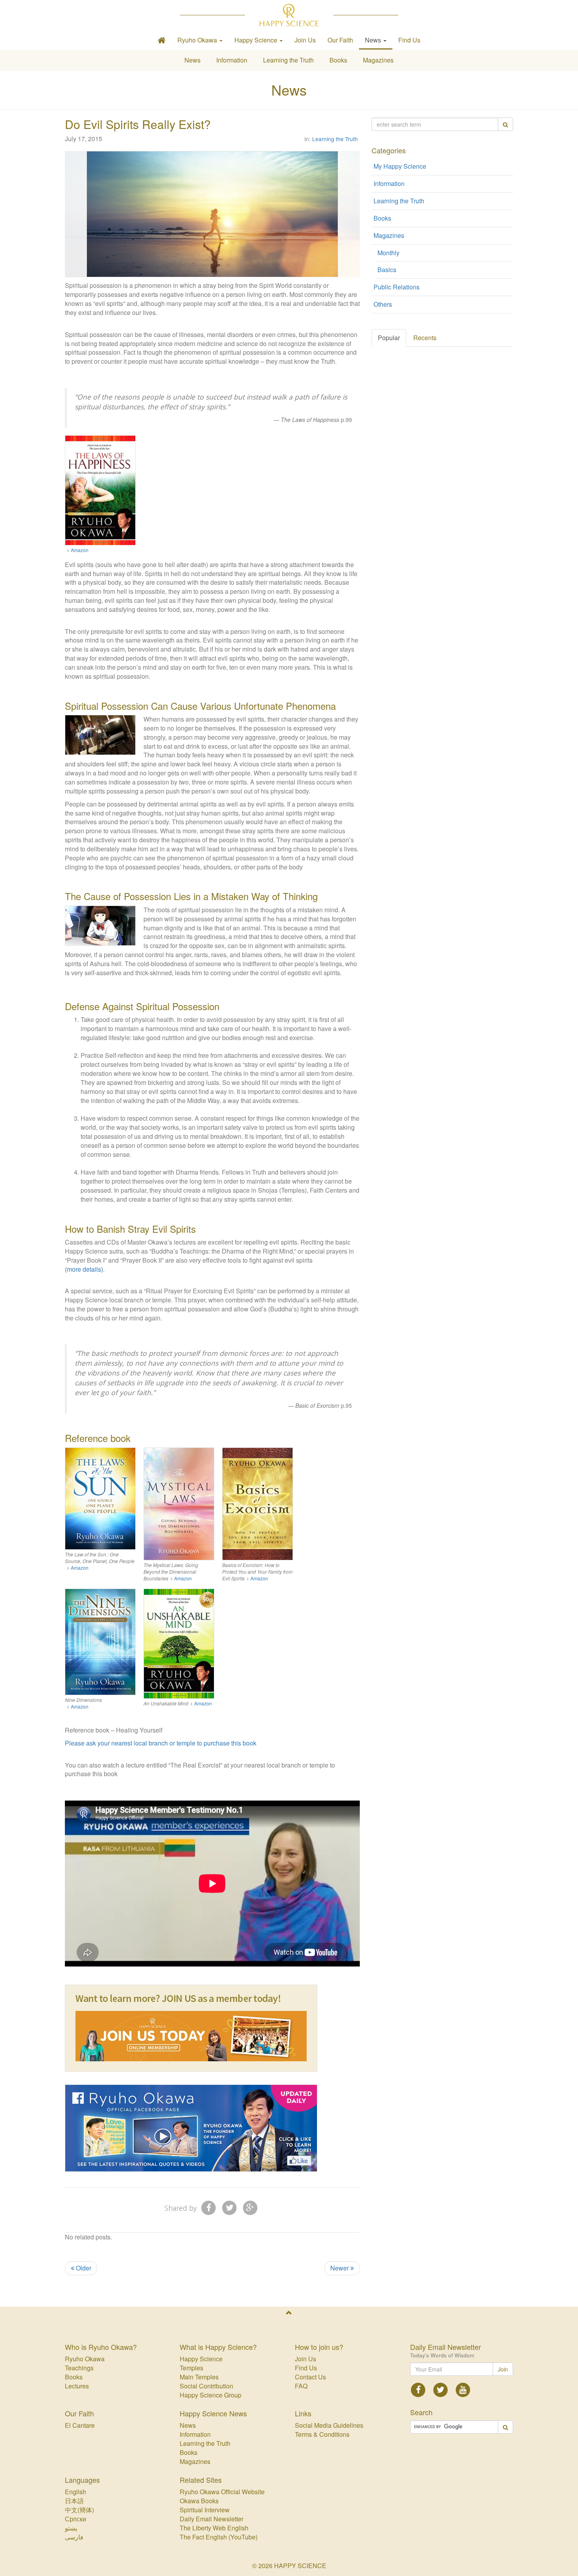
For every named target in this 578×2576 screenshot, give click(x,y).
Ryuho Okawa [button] (198, 40)
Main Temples (199, 2377)
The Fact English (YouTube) (219, 2537)
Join (503, 2369)
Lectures (77, 2386)
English (75, 2492)
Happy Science (201, 2359)
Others (383, 304)
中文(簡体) (79, 2510)
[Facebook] (209, 2207)
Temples (191, 2368)
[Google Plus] (250, 2207)
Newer (340, 2268)
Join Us (305, 40)
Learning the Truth (288, 60)
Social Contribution (206, 2386)
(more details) (84, 1269)
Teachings (79, 2368)
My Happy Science (400, 166)
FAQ (301, 2386)
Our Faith (340, 40)
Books (338, 60)
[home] (162, 40)
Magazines (378, 60)
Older (83, 2268)
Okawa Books (199, 2501)
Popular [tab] (389, 338)
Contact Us (310, 2377)
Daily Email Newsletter (212, 2519)
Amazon (80, 550)
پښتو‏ (71, 2528)
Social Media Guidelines (329, 2425)
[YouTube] (463, 2389)
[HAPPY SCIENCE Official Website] (289, 15)
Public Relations (397, 287)
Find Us (409, 40)
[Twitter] (229, 2207)
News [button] (374, 40)
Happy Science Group (211, 2395)
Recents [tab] (425, 338)
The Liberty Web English (214, 2528)
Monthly (388, 253)
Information (232, 60)
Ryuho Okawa (85, 2359)
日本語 (74, 2501)
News (192, 60)
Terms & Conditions (322, 2434)
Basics (387, 270)
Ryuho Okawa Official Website (222, 2492)
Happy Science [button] (257, 40)
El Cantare (80, 2425)
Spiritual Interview (205, 2510)
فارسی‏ (74, 2537)
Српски (75, 2519)
